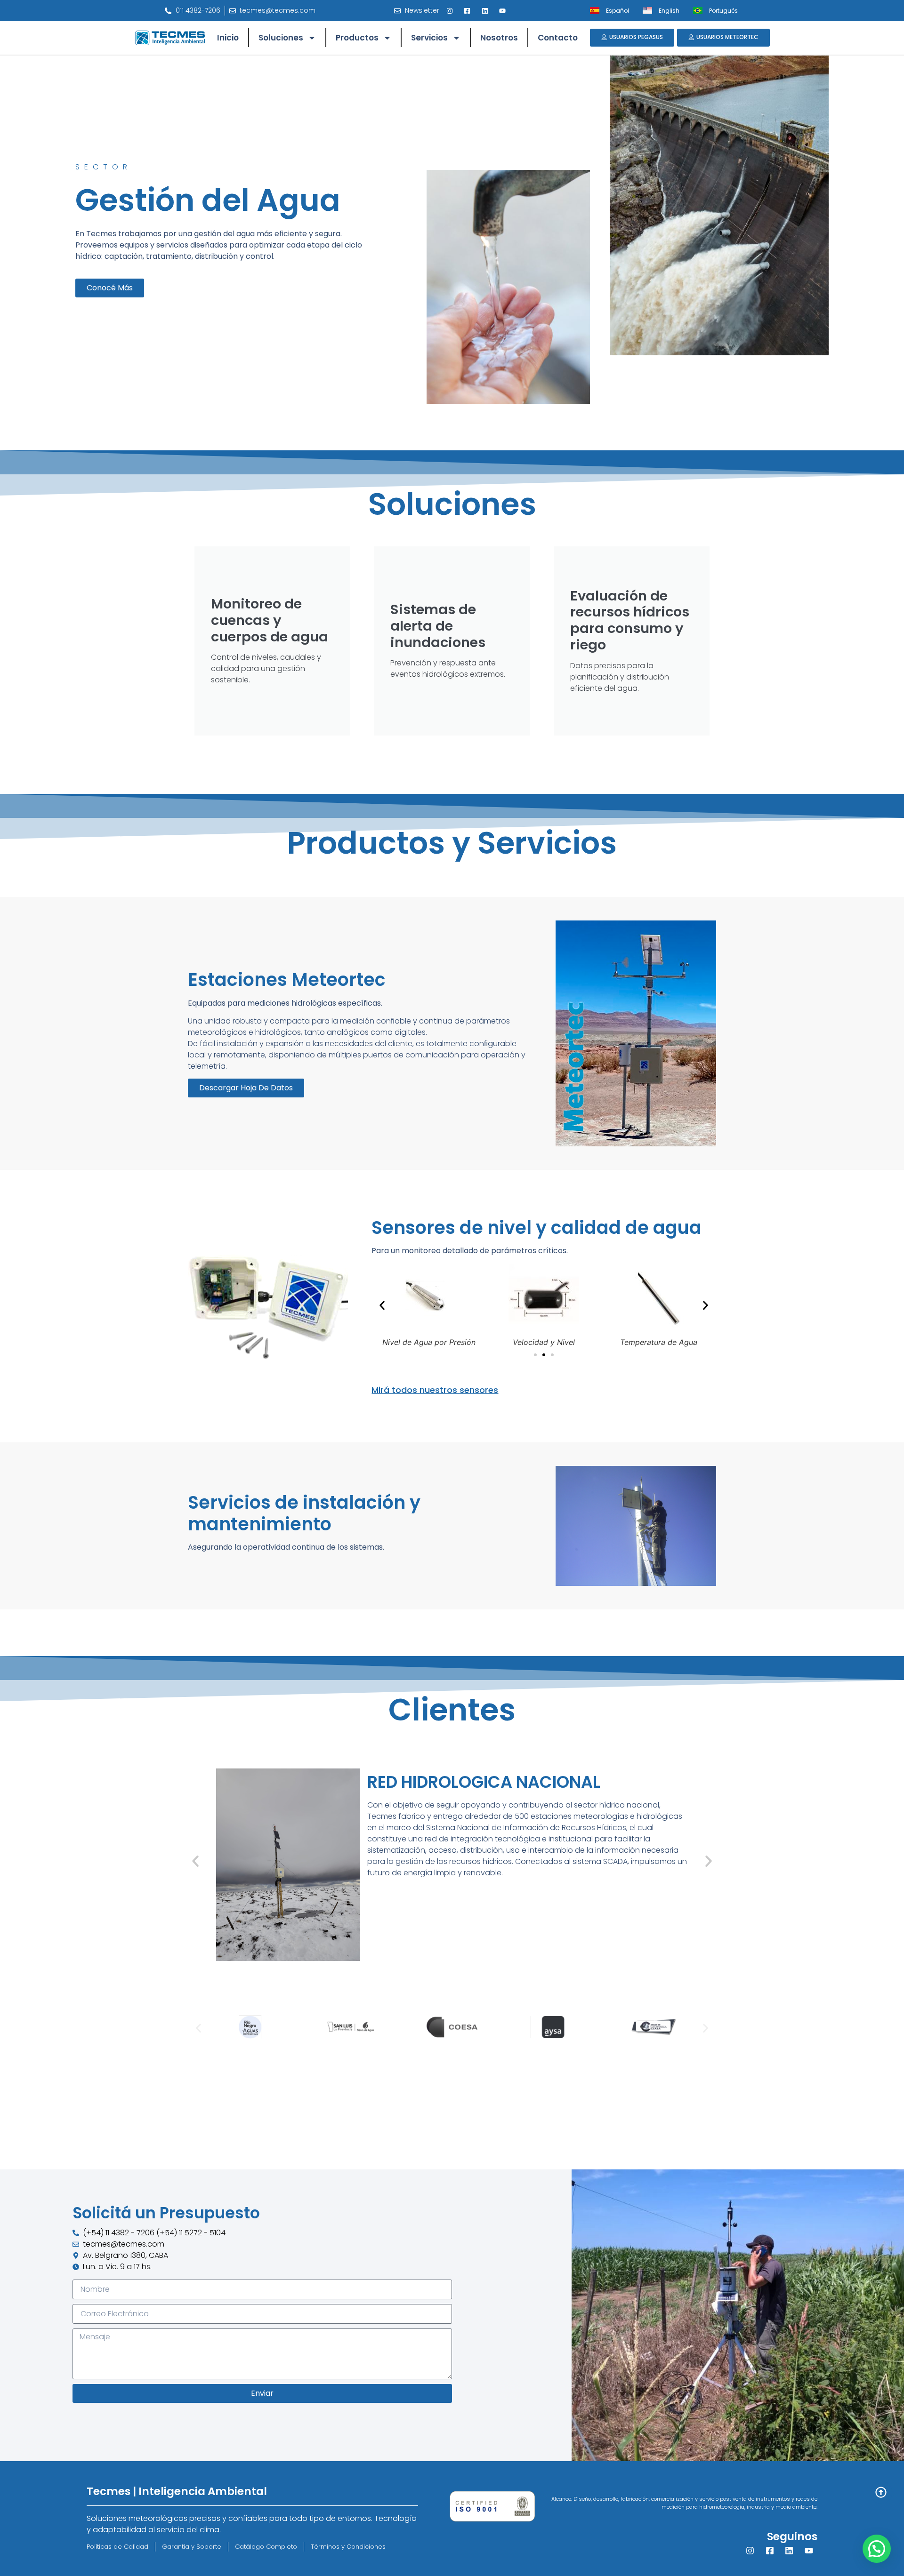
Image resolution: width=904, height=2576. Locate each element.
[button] (382, 1305)
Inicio (228, 38)
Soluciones (281, 38)
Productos (357, 38)
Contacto (558, 38)
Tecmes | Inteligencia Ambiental (177, 2491)
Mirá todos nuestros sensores (435, 1390)
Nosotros (499, 38)
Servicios (429, 38)
